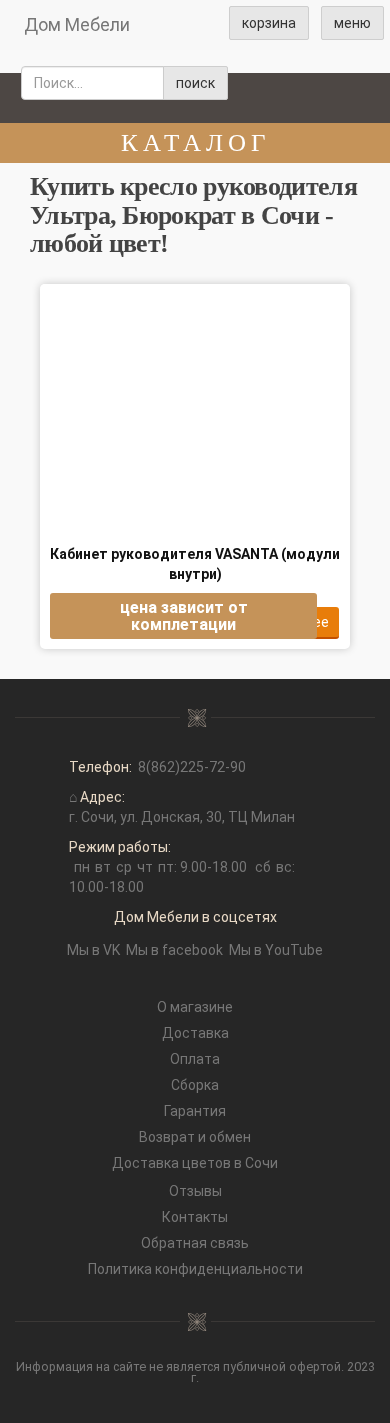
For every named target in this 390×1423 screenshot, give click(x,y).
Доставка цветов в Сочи (195, 1163)
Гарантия (195, 1111)
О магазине (195, 1007)
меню (352, 23)
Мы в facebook (174, 950)
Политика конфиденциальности (195, 1269)
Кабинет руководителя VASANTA (195, 564)
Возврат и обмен (195, 1137)
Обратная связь (195, 1243)
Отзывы (195, 1191)
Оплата (195, 1059)
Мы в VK (93, 950)
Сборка (195, 1085)
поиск (195, 83)
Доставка (195, 1033)
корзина (269, 23)
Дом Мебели (77, 24)
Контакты (195, 1217)
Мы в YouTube (276, 950)
